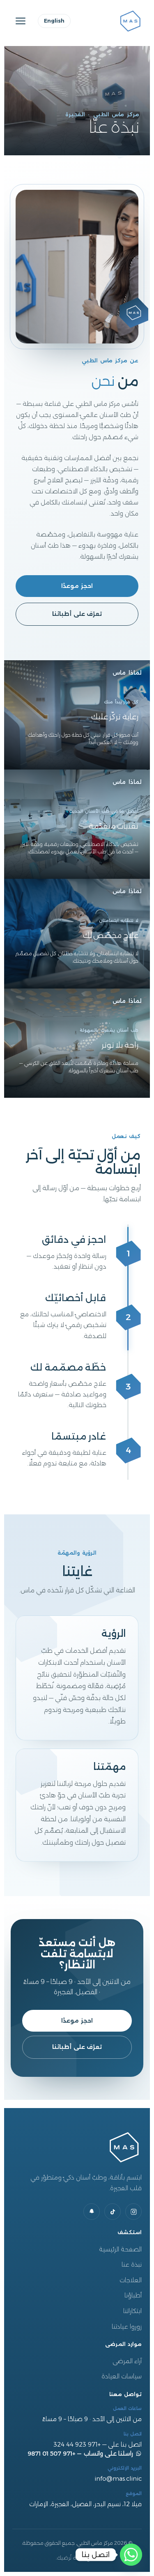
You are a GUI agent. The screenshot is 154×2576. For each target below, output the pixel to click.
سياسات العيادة (122, 2376)
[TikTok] (113, 2212)
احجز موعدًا (77, 586)
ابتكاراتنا (132, 2311)
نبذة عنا (132, 2265)
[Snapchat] (92, 2212)
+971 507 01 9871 (52, 2454)
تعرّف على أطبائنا (77, 614)
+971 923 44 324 (77, 2445)
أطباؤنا (133, 2295)
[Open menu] (21, 21)
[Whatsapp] (131, 2555)
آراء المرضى (127, 2361)
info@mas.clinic (118, 2479)
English (54, 21)
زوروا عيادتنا (127, 2327)
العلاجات (131, 2280)
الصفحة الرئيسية (120, 2249)
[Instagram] (133, 2212)
